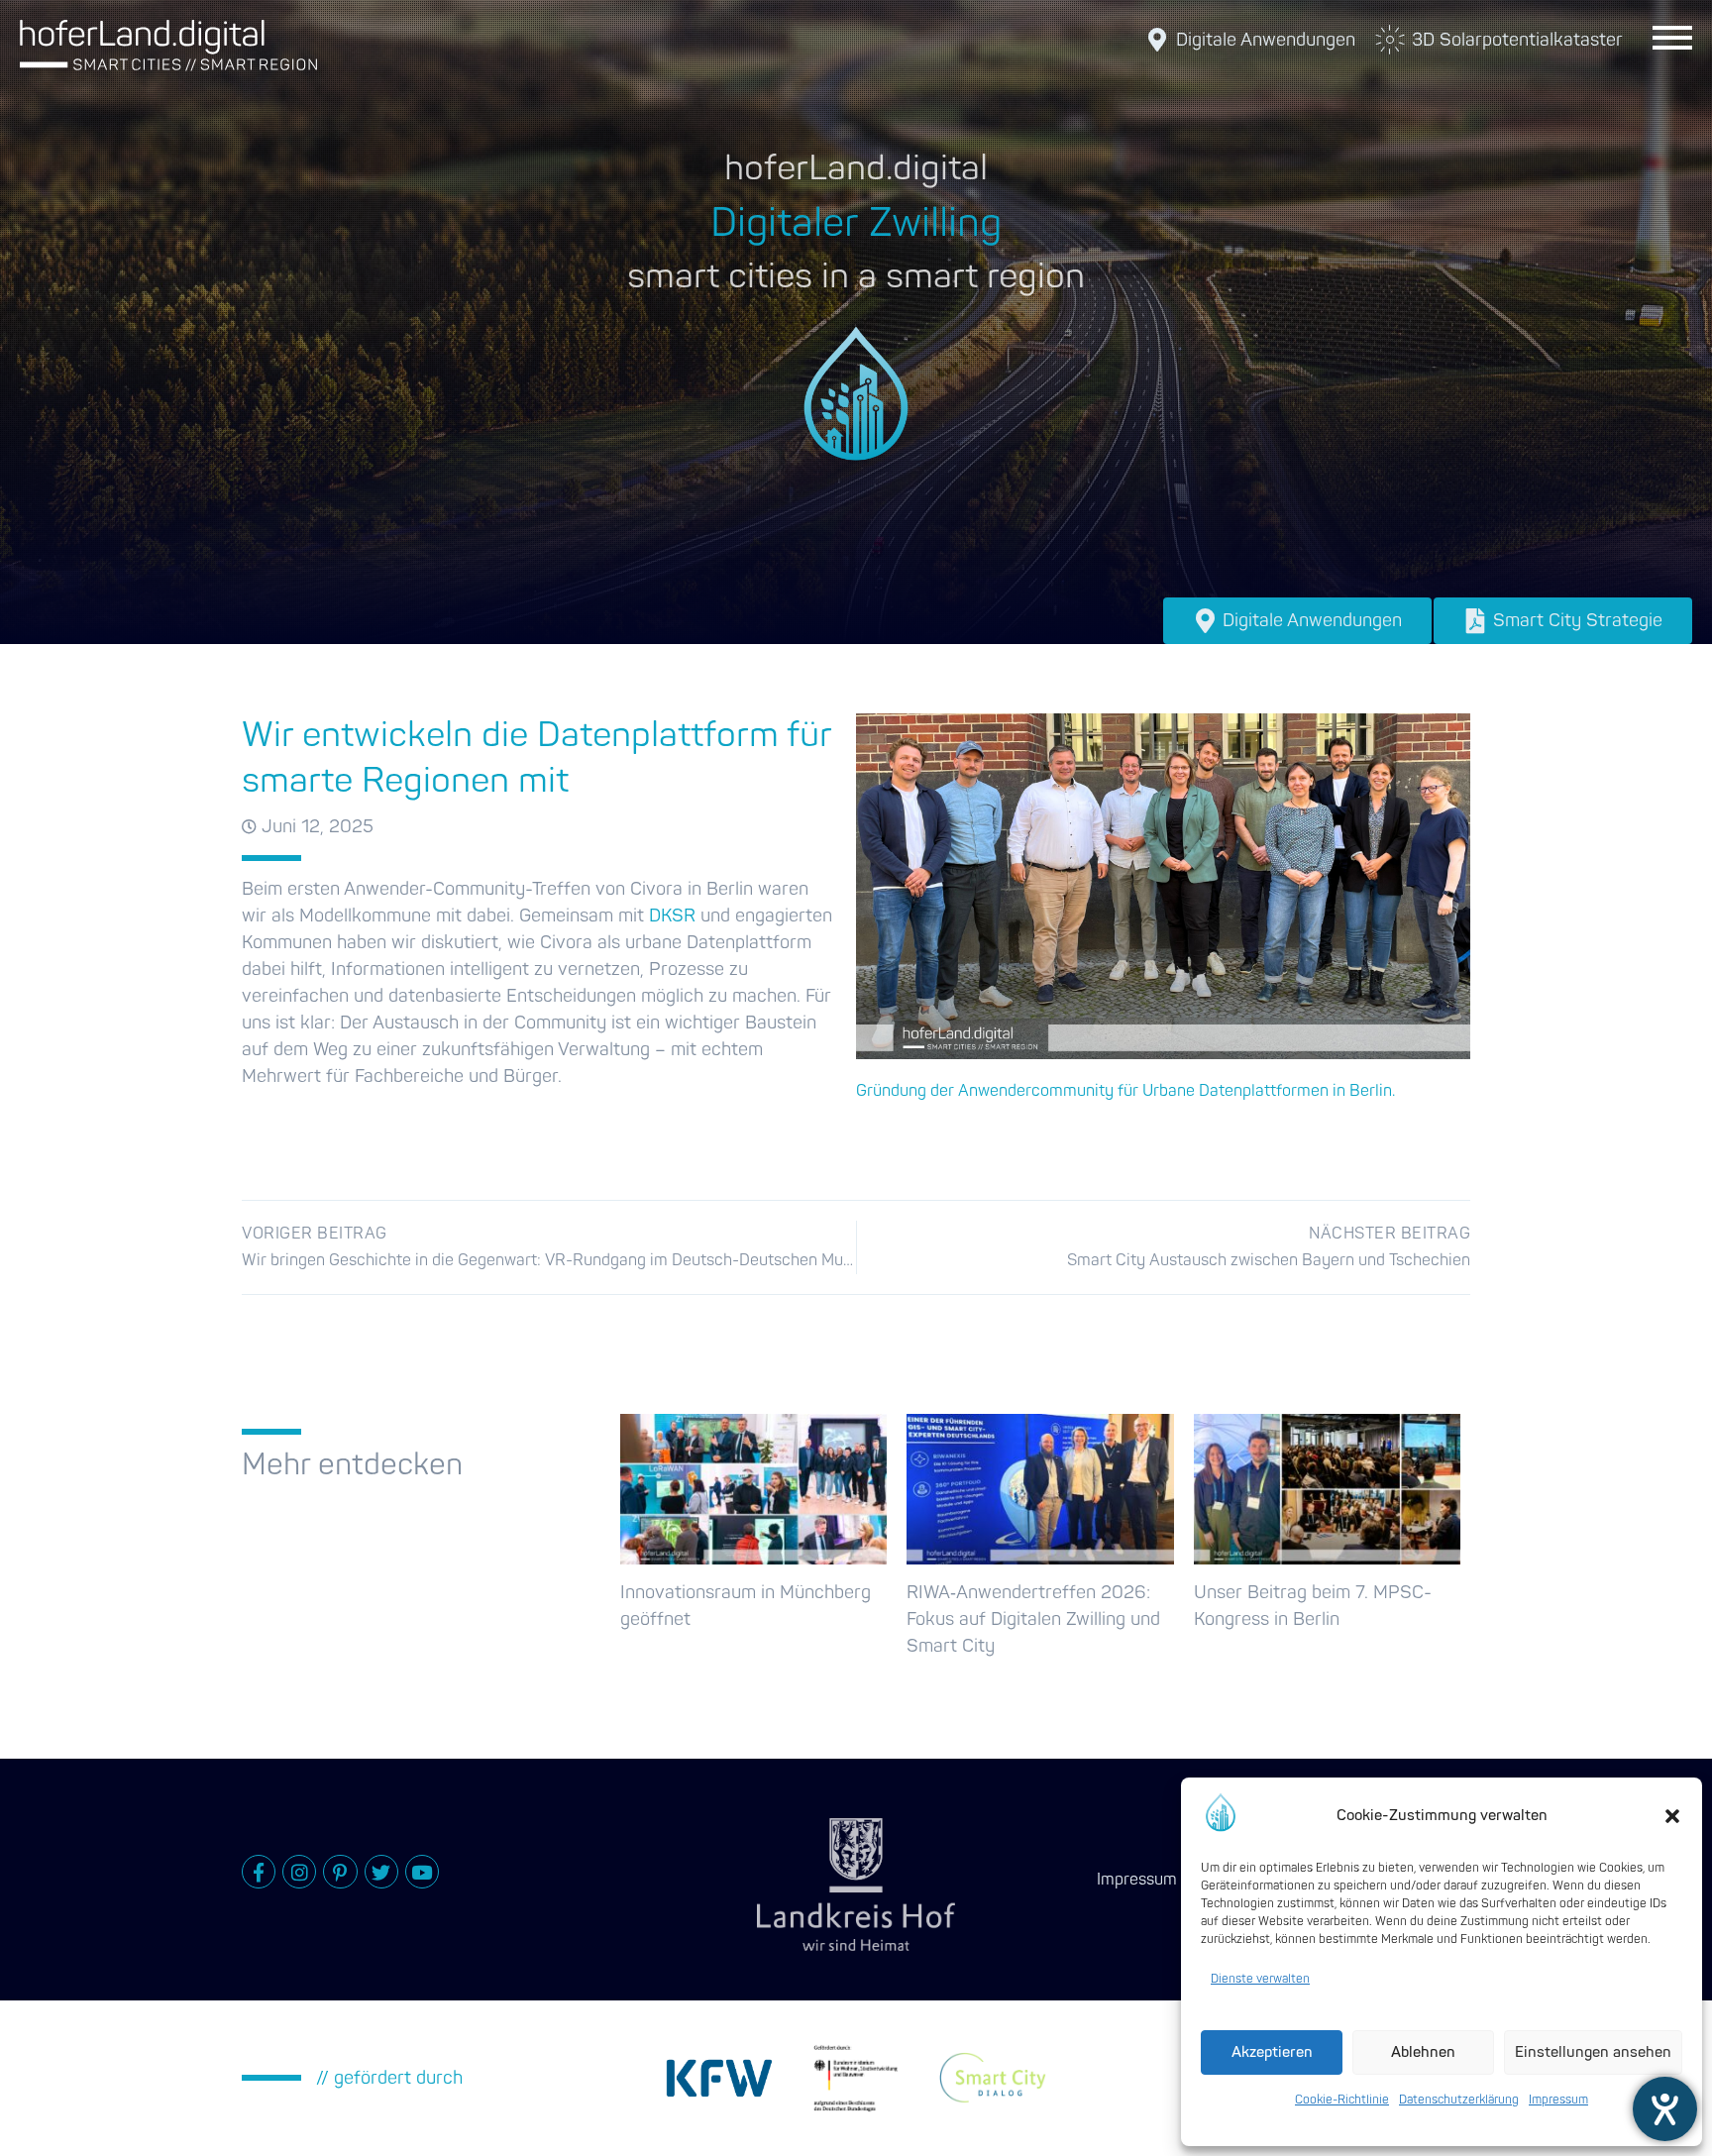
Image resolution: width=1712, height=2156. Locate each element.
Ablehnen (1423, 2052)
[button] (1672, 1816)
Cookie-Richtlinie (1342, 2100)
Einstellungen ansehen (1593, 2052)
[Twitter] (381, 1872)
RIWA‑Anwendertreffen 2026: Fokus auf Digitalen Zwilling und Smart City (1033, 1619)
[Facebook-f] (259, 1872)
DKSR (672, 916)
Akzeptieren (1272, 2052)
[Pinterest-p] (340, 1872)
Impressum (1558, 2100)
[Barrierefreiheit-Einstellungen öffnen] (1665, 2109)
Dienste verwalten (1260, 1979)
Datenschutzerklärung (1459, 2100)
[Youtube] (422, 1872)
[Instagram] (299, 1872)
